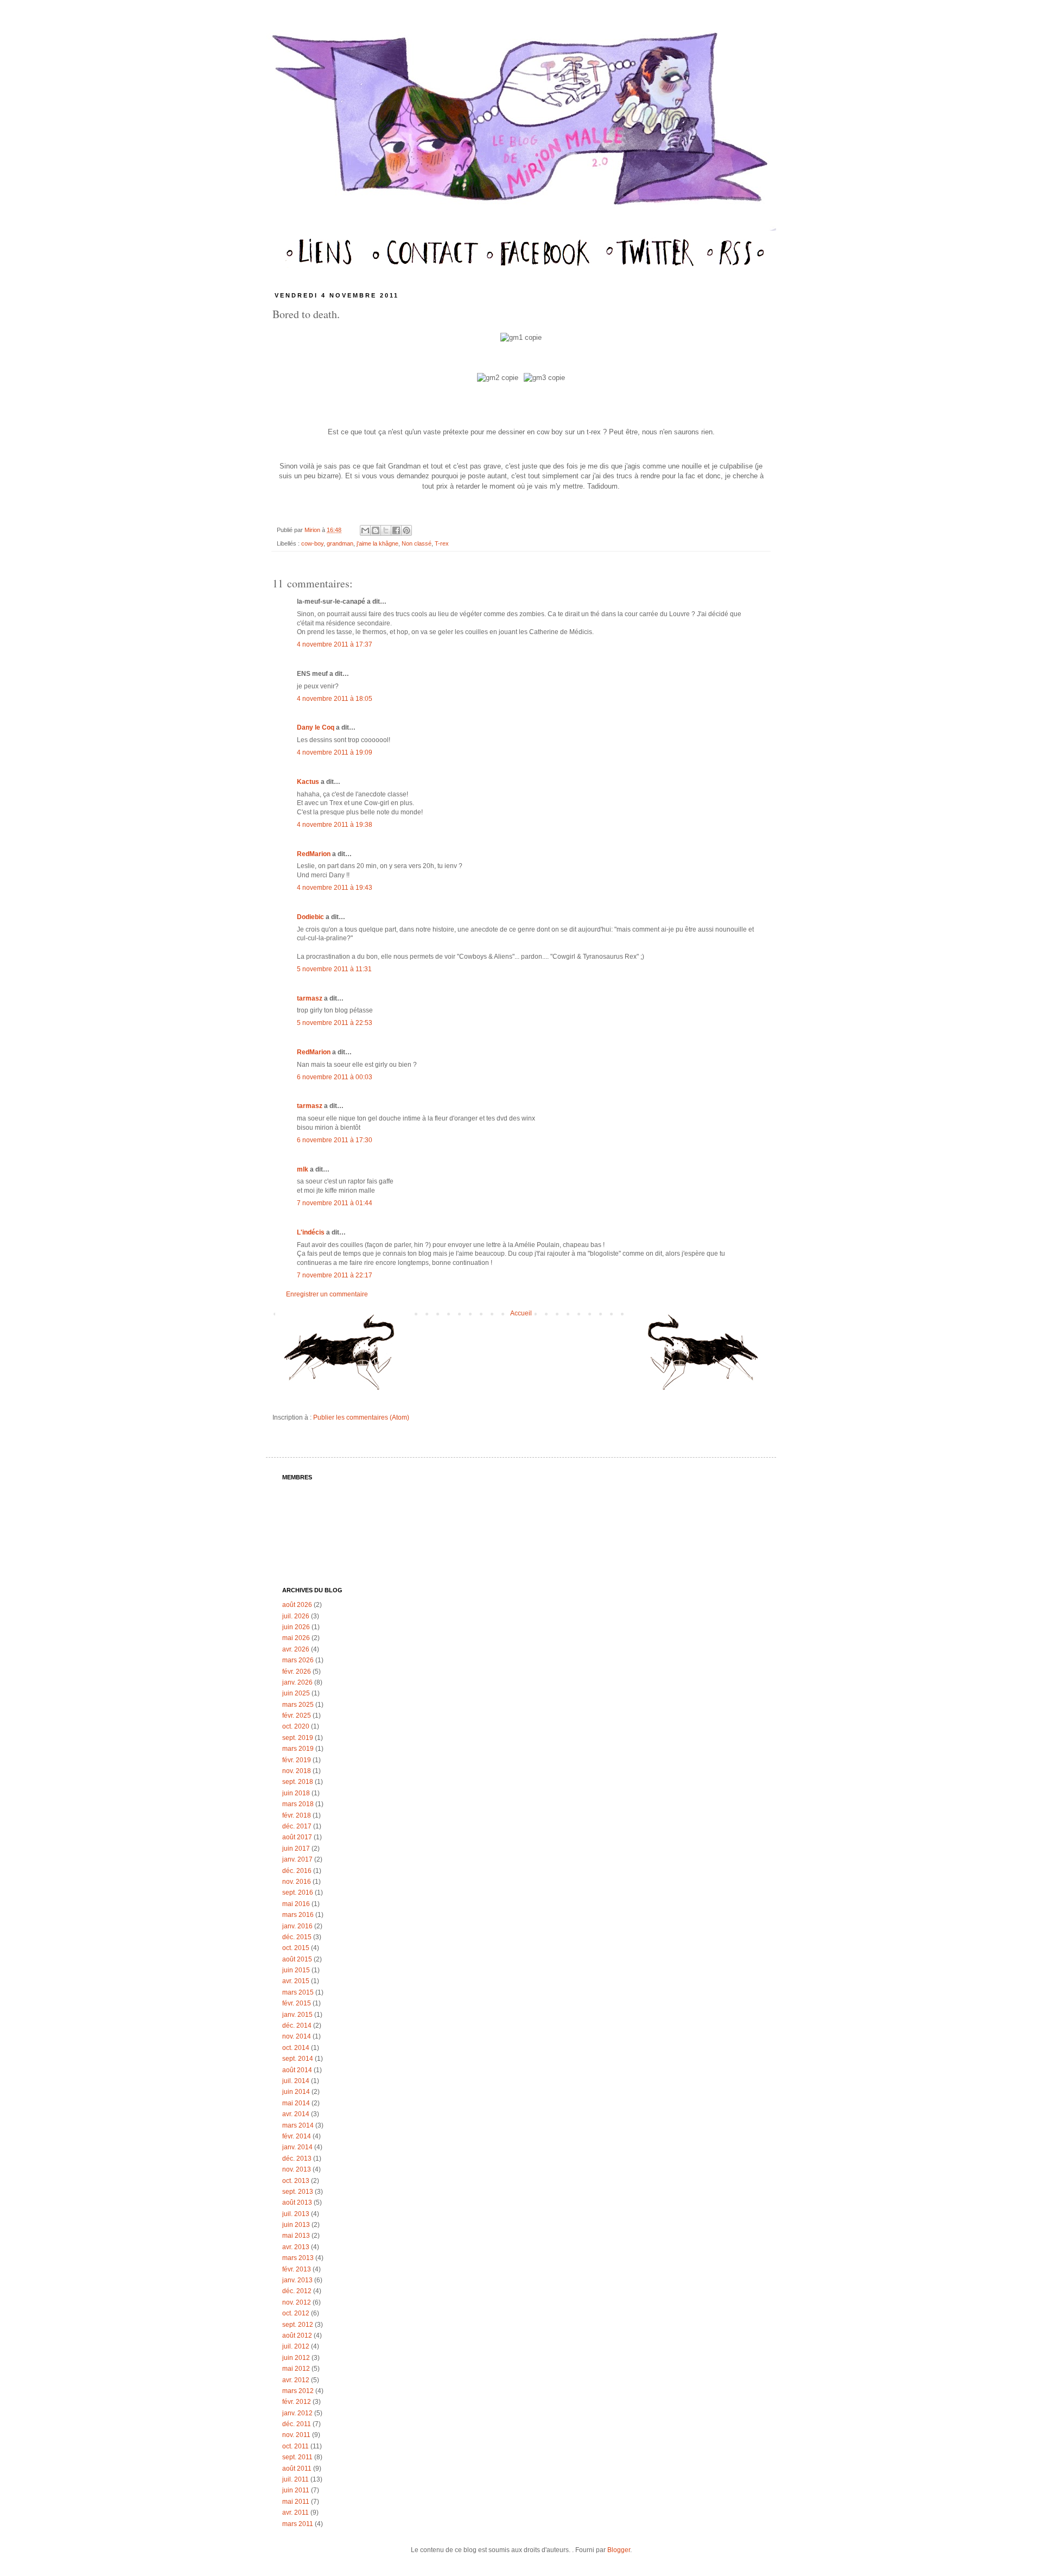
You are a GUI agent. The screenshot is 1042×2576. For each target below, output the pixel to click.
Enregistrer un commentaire (327, 1294)
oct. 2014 (296, 2048)
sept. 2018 (298, 1782)
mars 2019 (298, 1749)
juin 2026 (296, 1627)
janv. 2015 (297, 2015)
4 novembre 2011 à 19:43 (335, 888)
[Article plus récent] (343, 1357)
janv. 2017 (297, 1859)
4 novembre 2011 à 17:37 (335, 644)
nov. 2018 (297, 1771)
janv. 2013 (297, 2280)
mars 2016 (298, 1915)
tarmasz (310, 998)
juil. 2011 (296, 2479)
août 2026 (297, 1605)
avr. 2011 (296, 2512)
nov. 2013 (297, 2169)
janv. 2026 (297, 1682)
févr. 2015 (297, 2003)
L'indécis (311, 1232)
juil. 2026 (296, 1616)
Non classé (417, 543)
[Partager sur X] (386, 530)
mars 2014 (298, 2125)
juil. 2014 (296, 2081)
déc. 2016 (297, 1871)
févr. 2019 (297, 1760)
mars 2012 (298, 2391)
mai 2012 (296, 2369)
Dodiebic (310, 917)
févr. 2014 (297, 2136)
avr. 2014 (296, 2114)
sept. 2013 (298, 2192)
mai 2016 (296, 1904)
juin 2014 (296, 2092)
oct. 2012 (296, 2313)
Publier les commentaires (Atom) (361, 1417)
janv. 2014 (297, 2147)
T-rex (442, 543)
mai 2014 (296, 2103)
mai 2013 (296, 2236)
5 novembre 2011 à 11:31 (334, 969)
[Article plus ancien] (699, 1357)
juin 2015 (296, 1970)
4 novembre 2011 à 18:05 (335, 699)
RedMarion (314, 854)
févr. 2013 (297, 2269)
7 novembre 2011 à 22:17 (335, 1275)
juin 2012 (296, 2358)
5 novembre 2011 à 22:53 (335, 1023)
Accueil (521, 1313)
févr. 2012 (297, 2402)
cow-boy (312, 543)
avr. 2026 (296, 1649)
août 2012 (297, 2336)
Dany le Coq (316, 727)
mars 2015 (298, 1992)
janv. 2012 (297, 2413)
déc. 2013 (297, 2159)
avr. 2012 (296, 2380)
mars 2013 (298, 2258)
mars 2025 (298, 1705)
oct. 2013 (296, 2181)
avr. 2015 (296, 1981)
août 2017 (297, 1837)
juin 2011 (296, 2490)
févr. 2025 (297, 1716)
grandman (340, 543)
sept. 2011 (297, 2457)
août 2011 (297, 2469)
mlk (303, 1169)
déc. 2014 (297, 2026)
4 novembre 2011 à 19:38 (335, 825)
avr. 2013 (296, 2247)
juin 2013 (296, 2225)
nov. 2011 (296, 2435)
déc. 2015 (297, 1937)
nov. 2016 (297, 1882)
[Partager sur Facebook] (396, 530)
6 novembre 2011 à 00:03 (335, 1077)
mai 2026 (296, 1638)
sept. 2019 (298, 1738)
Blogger (619, 2550)
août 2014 (297, 2070)
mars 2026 (298, 1660)
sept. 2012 (298, 2325)
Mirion (313, 530)
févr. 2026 (297, 1672)
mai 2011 (296, 2502)
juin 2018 (296, 1793)
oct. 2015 (296, 1948)
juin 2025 (296, 1693)
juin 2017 (296, 1849)
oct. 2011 (296, 2446)
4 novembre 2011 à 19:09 (335, 752)
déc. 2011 (297, 2424)
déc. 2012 (297, 2291)
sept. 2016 (298, 1893)
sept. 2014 (298, 2059)
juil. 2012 (296, 2346)
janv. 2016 (297, 1926)
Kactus (308, 782)
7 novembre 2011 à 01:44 (335, 1203)
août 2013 (297, 2202)
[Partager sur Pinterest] (406, 530)
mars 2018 (298, 1804)
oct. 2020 (296, 1726)
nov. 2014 (297, 2036)
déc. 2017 (297, 1826)
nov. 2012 (297, 2302)
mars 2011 (298, 2524)
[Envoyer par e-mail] (365, 530)
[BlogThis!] (376, 530)
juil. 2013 (296, 2214)
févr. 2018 (297, 1815)
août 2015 (297, 1959)
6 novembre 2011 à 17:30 (335, 1140)
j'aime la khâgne (377, 543)
